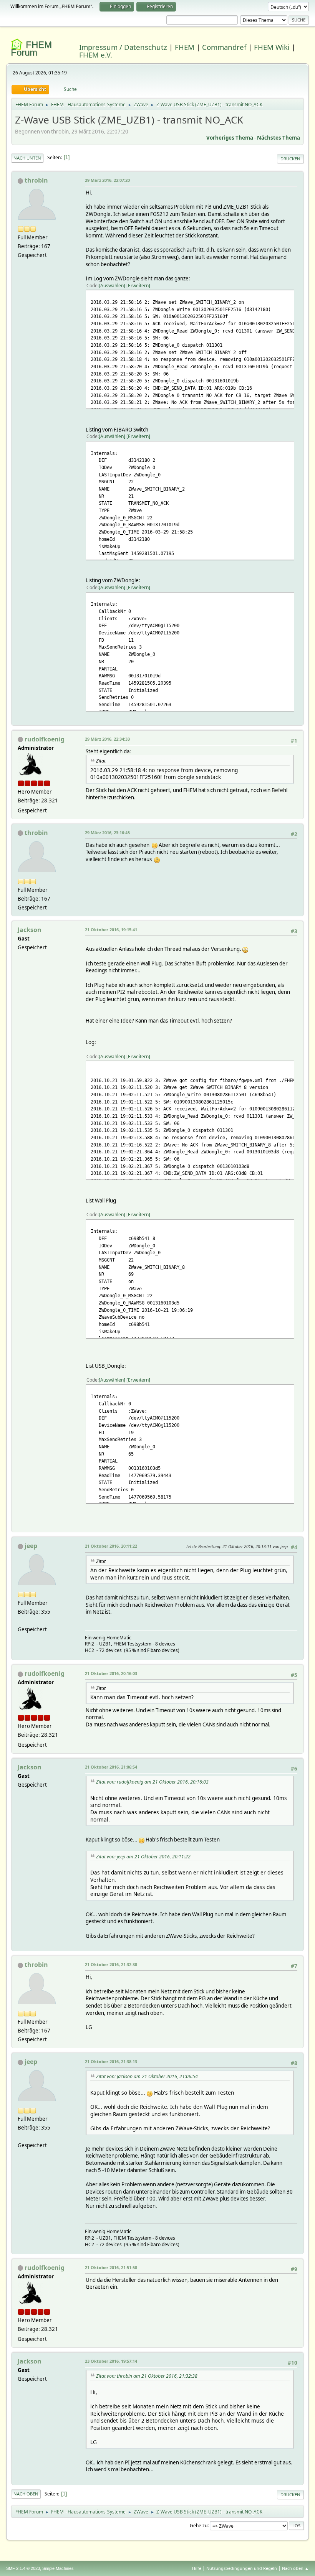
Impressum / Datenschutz (123, 47)
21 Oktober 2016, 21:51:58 (111, 2267)
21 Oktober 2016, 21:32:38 (111, 1964)
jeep (31, 1546)
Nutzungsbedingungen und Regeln (242, 2568)
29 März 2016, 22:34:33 (107, 739)
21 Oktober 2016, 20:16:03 (111, 1673)
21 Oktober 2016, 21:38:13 (111, 2061)
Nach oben (26, 2494)
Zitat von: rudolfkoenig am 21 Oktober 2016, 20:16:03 (152, 1782)
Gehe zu (199, 2525)
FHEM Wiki (272, 47)
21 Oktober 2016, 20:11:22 (111, 1546)
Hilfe (197, 2568)
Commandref (224, 47)
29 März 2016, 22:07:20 (107, 180)
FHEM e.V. (96, 55)
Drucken (290, 159)
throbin (36, 180)
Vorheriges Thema (230, 138)
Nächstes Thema (279, 138)
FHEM (185, 47)
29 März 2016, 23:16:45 (107, 833)
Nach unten (27, 158)
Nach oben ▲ (295, 2568)
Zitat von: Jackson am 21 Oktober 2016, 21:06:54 (147, 2076)
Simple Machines (58, 2568)
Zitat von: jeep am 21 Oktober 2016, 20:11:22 (143, 1857)
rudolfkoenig (45, 739)
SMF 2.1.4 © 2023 (23, 2568)
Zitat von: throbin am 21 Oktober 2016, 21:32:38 (147, 2376)
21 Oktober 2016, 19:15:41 (111, 930)
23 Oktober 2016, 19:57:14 (111, 2361)
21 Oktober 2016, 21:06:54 (111, 1767)
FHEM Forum (31, 49)
